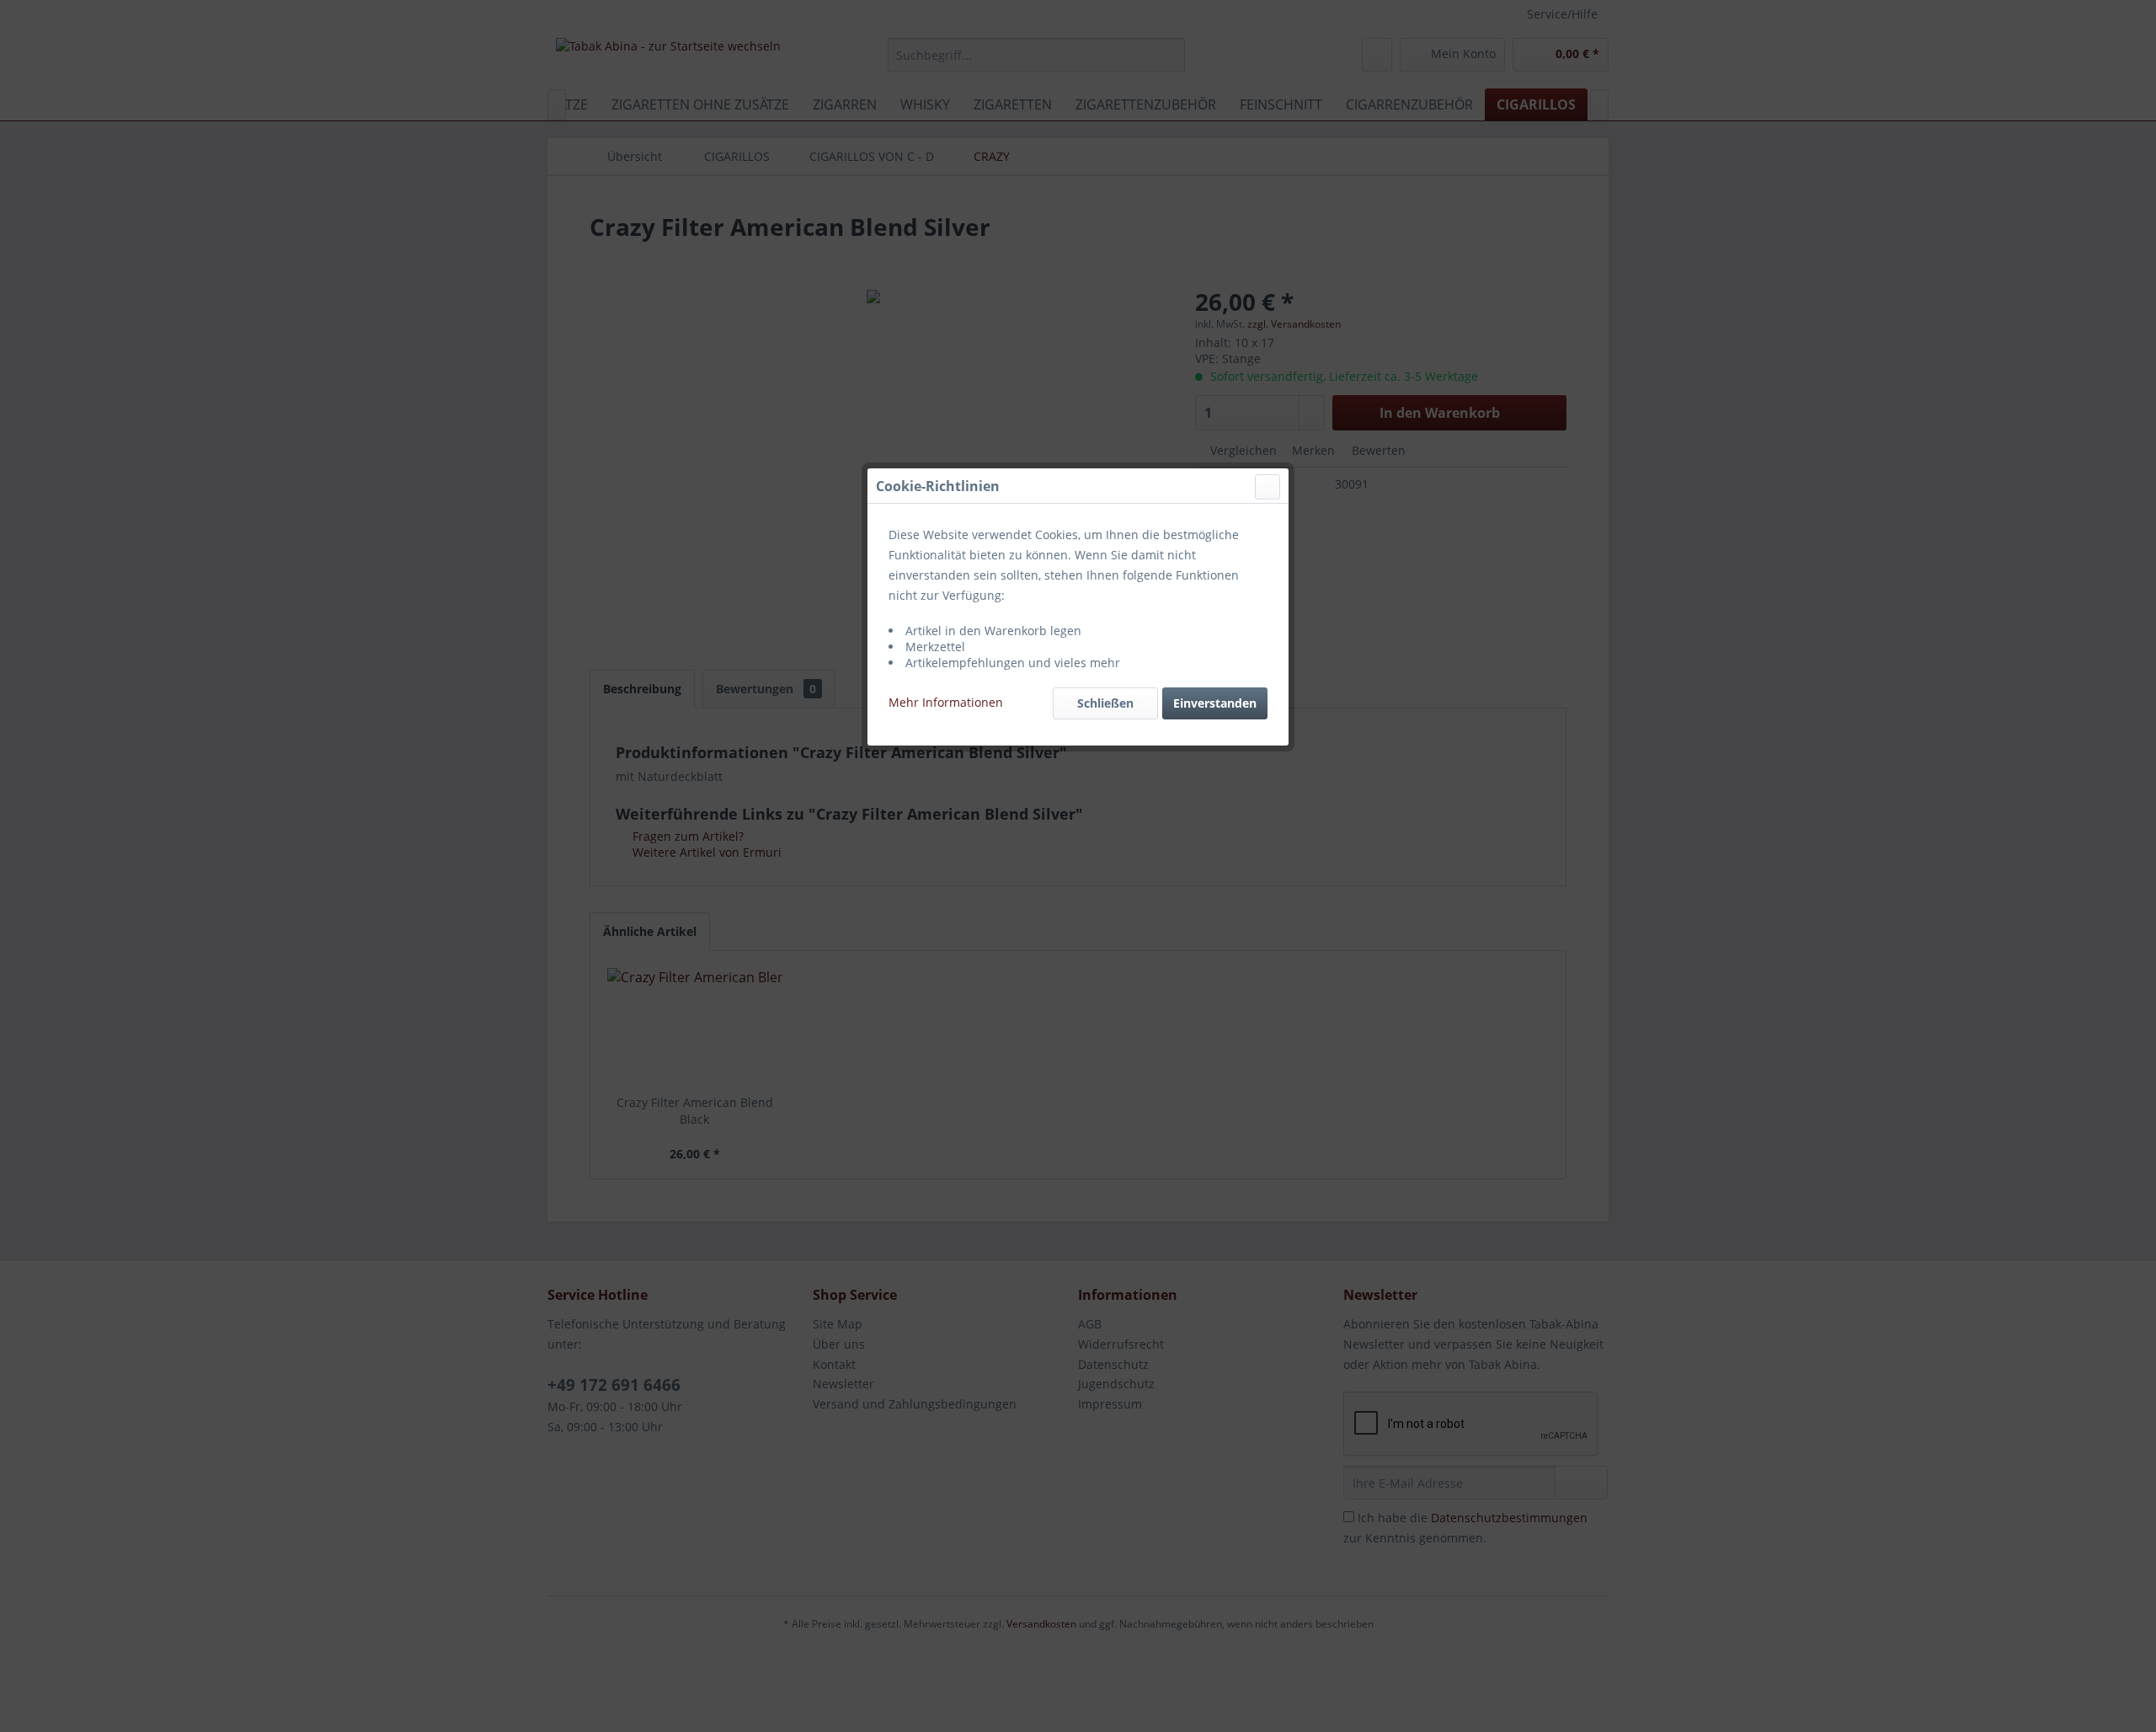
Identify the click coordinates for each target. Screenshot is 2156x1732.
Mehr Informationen (946, 702)
